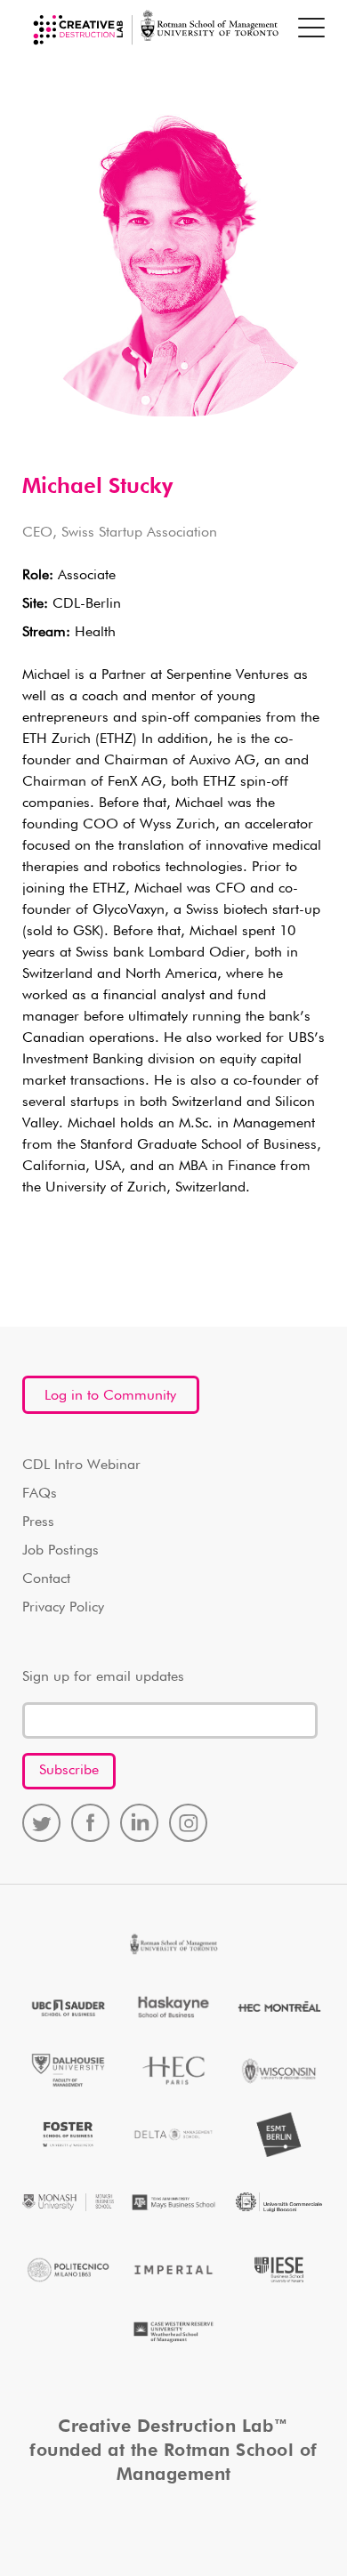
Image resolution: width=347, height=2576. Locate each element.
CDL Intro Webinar (81, 1466)
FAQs (40, 1494)
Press (38, 1522)
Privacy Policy (63, 1608)
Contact (46, 1579)
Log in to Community (110, 1396)
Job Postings (61, 1551)
